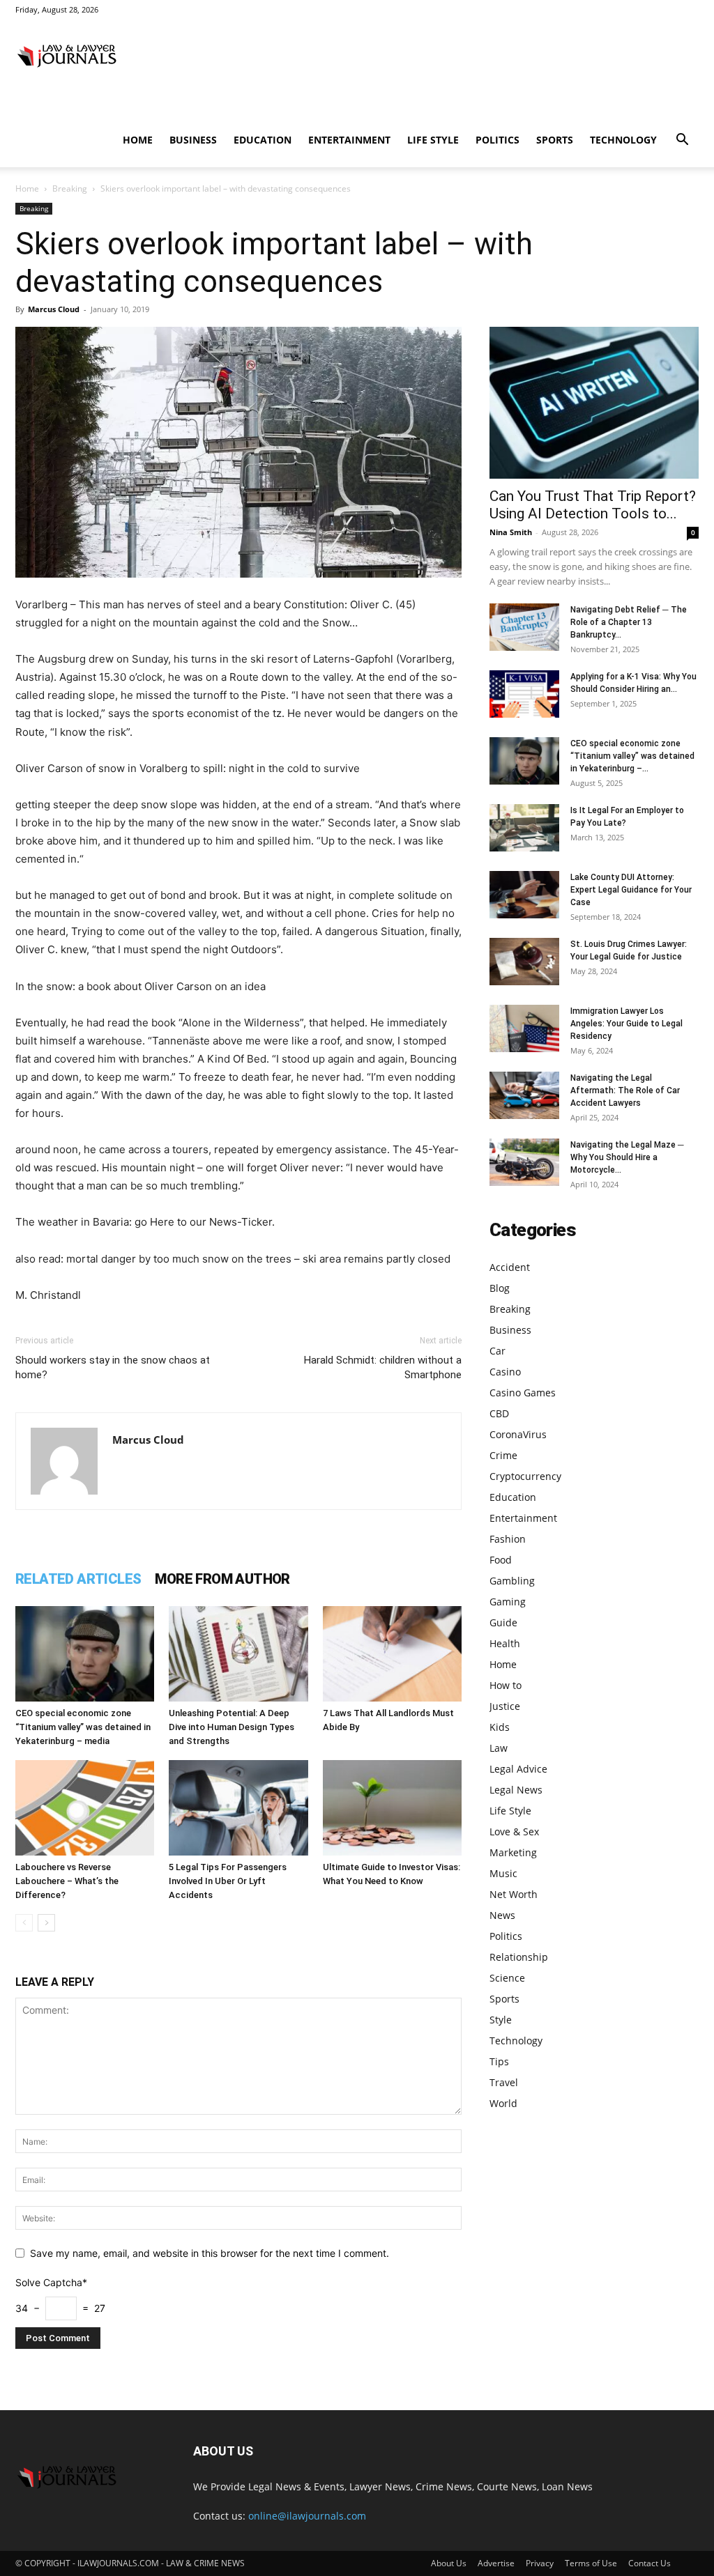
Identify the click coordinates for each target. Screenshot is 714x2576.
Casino (505, 1372)
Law (499, 1748)
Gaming (508, 1602)
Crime (503, 1455)
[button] (682, 141)
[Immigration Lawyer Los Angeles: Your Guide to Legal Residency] (524, 1029)
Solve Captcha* (51, 2282)
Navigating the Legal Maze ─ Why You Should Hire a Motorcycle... (627, 1157)
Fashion (508, 1539)
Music (503, 1873)
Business (193, 140)
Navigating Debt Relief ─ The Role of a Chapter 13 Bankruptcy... (629, 622)
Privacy (540, 2563)
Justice (505, 1706)
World (503, 2103)
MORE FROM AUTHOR (222, 1579)
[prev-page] (24, 1923)
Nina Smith (511, 532)
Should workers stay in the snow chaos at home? (113, 1367)
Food (501, 1560)
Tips (499, 2061)
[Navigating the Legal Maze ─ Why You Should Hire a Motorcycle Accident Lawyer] (524, 1163)
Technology (623, 140)
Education (263, 140)
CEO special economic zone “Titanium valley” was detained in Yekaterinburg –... (632, 756)
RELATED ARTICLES (78, 1579)
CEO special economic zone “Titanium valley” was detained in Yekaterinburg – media (83, 1727)
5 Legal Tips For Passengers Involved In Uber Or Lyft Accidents (228, 1881)
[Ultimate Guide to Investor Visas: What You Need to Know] (392, 1808)
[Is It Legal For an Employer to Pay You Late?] (524, 828)
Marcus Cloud (54, 309)
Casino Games (523, 1393)
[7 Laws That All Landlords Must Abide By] (392, 1654)
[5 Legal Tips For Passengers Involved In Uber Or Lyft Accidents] (238, 1808)
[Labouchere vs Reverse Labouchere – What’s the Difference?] (85, 1808)
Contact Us (650, 2563)
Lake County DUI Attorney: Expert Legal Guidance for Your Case (631, 890)
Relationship (519, 1957)
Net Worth (514, 1894)
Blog (500, 1288)
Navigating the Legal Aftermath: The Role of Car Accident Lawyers (625, 1090)
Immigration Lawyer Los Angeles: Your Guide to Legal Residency (626, 1024)
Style (501, 2020)
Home (138, 140)
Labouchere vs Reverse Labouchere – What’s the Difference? (67, 1881)
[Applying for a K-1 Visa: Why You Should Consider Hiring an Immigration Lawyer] (524, 694)
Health (505, 1643)
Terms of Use (591, 2563)
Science (507, 1978)
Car (497, 1351)
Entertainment (349, 140)
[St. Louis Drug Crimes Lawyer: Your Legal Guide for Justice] (524, 962)
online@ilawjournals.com (307, 2516)
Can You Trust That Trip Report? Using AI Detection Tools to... (593, 505)
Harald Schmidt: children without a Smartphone (383, 1367)
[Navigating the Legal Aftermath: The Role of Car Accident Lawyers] (524, 1096)
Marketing (513, 1852)
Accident (510, 1267)
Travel (504, 2082)
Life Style (433, 140)
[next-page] (46, 1923)
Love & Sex (514, 1831)
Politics (497, 140)
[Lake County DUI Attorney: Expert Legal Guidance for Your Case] (524, 895)
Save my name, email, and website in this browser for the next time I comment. (210, 2253)
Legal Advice (518, 1769)
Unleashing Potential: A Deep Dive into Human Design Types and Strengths (231, 1727)
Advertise (496, 2563)
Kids (500, 1727)
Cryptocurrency (525, 1476)
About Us (449, 2563)
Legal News (516, 1790)
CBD (499, 1413)
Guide (503, 1622)
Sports (555, 140)
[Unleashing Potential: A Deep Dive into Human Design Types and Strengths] (238, 1654)
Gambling (512, 1581)
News (502, 1915)
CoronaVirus (518, 1434)
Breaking (70, 188)
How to (506, 1685)
